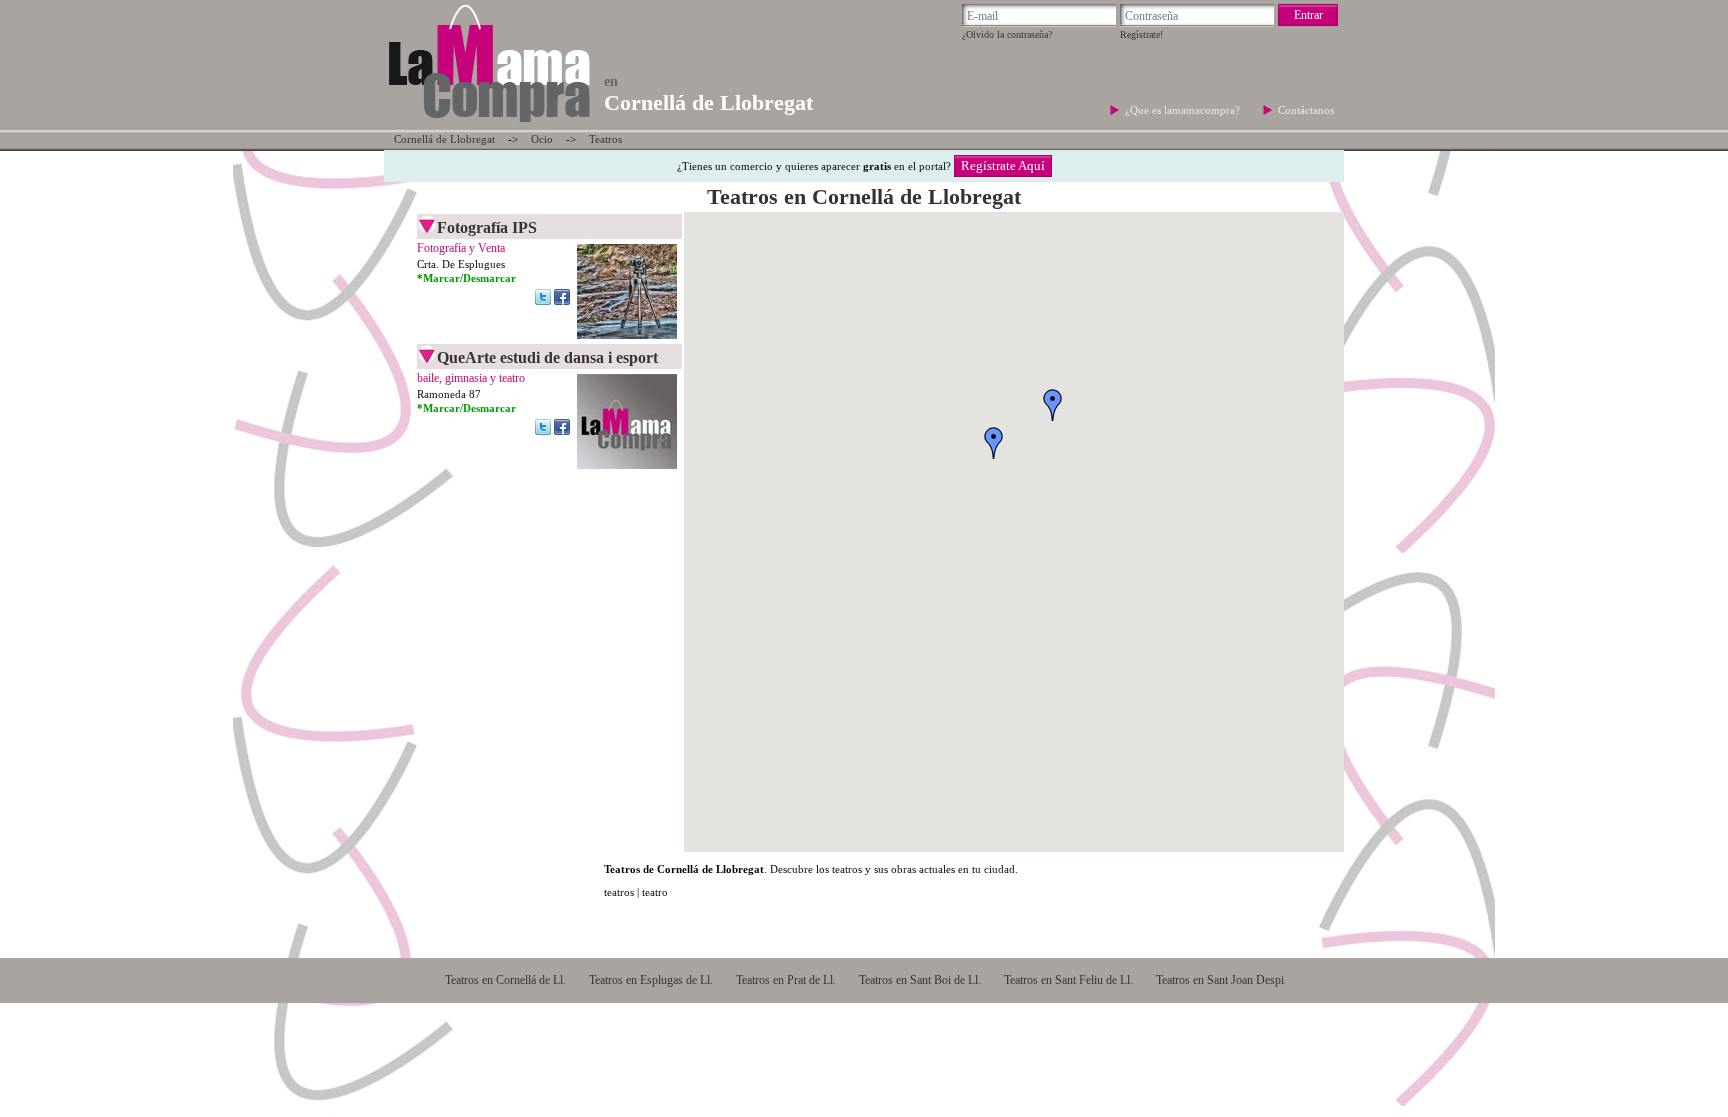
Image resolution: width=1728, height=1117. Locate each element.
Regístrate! (1141, 34)
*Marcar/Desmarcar (466, 278)
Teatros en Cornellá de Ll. (505, 980)
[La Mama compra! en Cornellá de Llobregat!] (488, 124)
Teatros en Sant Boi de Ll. (920, 980)
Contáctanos (1306, 110)
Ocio (542, 139)
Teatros (605, 139)
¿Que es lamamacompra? (1184, 110)
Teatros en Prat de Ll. (786, 980)
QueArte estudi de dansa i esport (547, 357)
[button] (994, 443)
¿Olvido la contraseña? (1007, 34)
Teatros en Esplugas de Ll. (651, 980)
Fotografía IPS (487, 227)
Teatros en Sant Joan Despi (1220, 980)
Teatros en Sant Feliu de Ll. (1068, 980)
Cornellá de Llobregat (444, 139)
